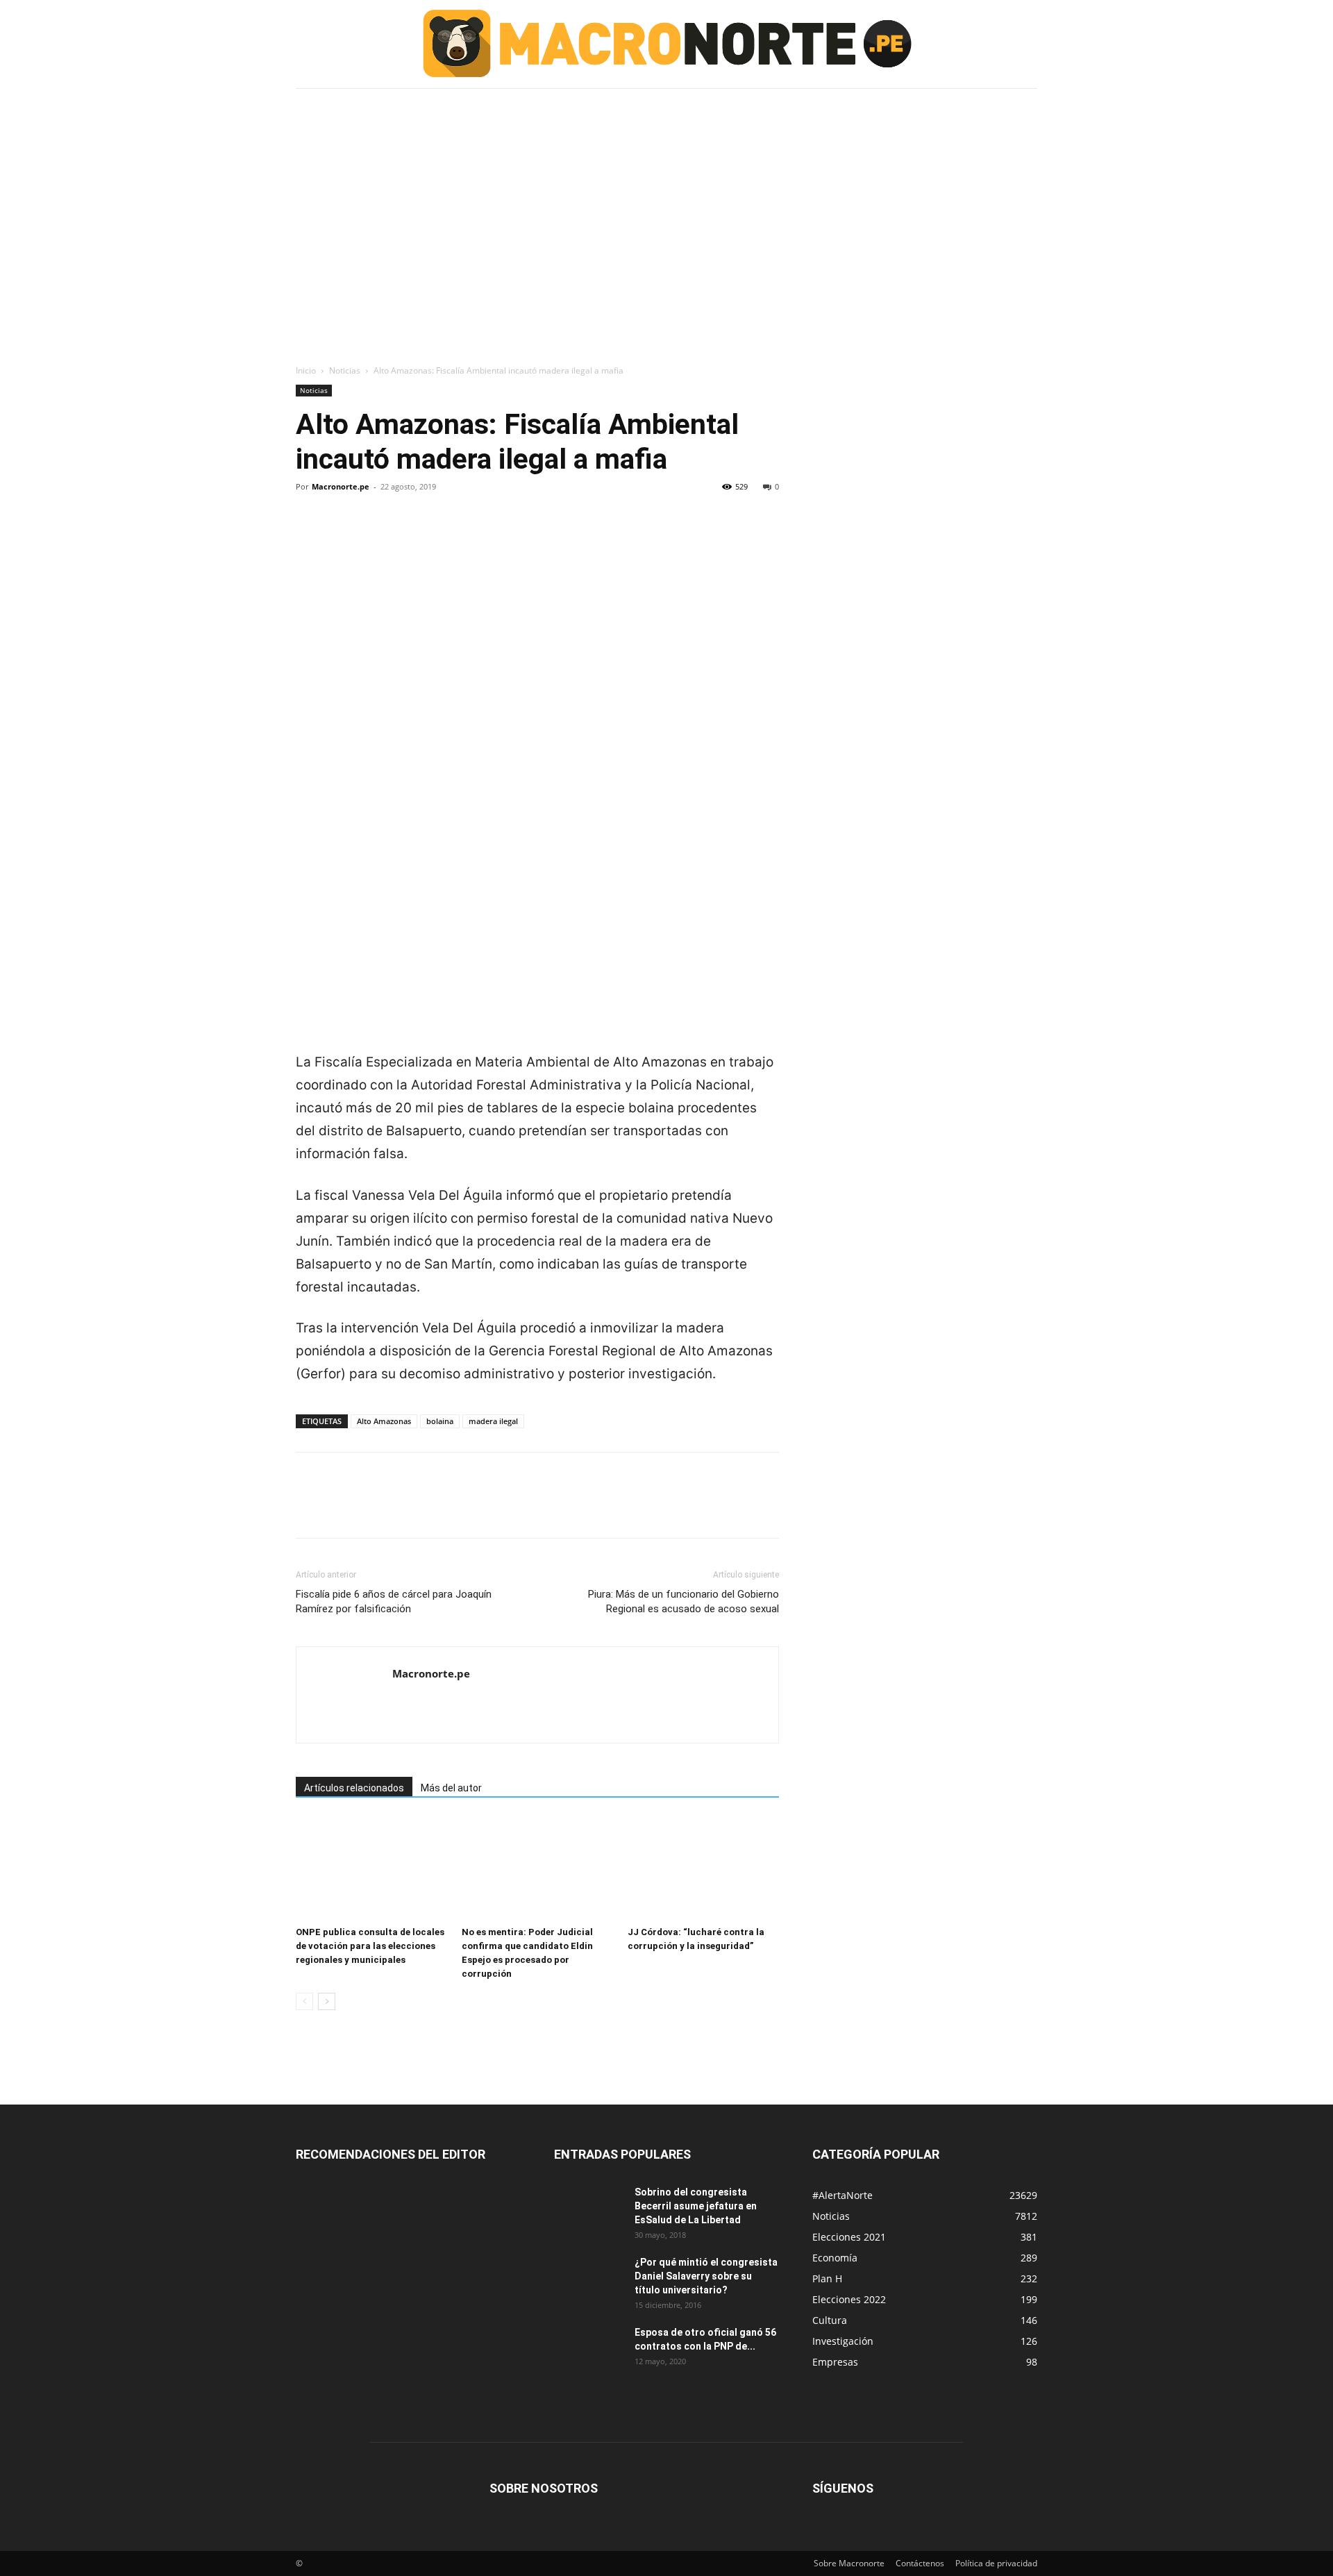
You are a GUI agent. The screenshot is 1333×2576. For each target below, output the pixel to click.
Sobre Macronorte (849, 2563)
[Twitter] (342, 534)
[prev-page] (304, 2001)
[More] (438, 534)
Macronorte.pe (341, 486)
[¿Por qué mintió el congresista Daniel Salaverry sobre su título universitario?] (589, 2280)
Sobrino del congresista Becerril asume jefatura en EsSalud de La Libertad (696, 2206)
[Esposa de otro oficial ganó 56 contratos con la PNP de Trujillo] (589, 2350)
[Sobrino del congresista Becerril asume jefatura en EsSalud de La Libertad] (589, 2209)
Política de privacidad (996, 2563)
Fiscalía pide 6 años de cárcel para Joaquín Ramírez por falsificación (394, 1601)
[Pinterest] (374, 534)
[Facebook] (310, 534)
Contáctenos (920, 2563)
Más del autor (451, 1788)
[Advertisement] (666, 196)
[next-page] (327, 2001)
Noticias (345, 370)
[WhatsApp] (405, 534)
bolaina (440, 1421)
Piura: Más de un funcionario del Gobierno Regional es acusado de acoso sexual (684, 1601)
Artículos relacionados (354, 1788)
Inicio (306, 370)
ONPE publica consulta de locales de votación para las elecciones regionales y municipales (370, 1946)
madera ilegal (493, 1421)
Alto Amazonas (384, 1421)
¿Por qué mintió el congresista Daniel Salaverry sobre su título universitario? (706, 2276)
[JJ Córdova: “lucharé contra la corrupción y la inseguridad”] (703, 1868)
